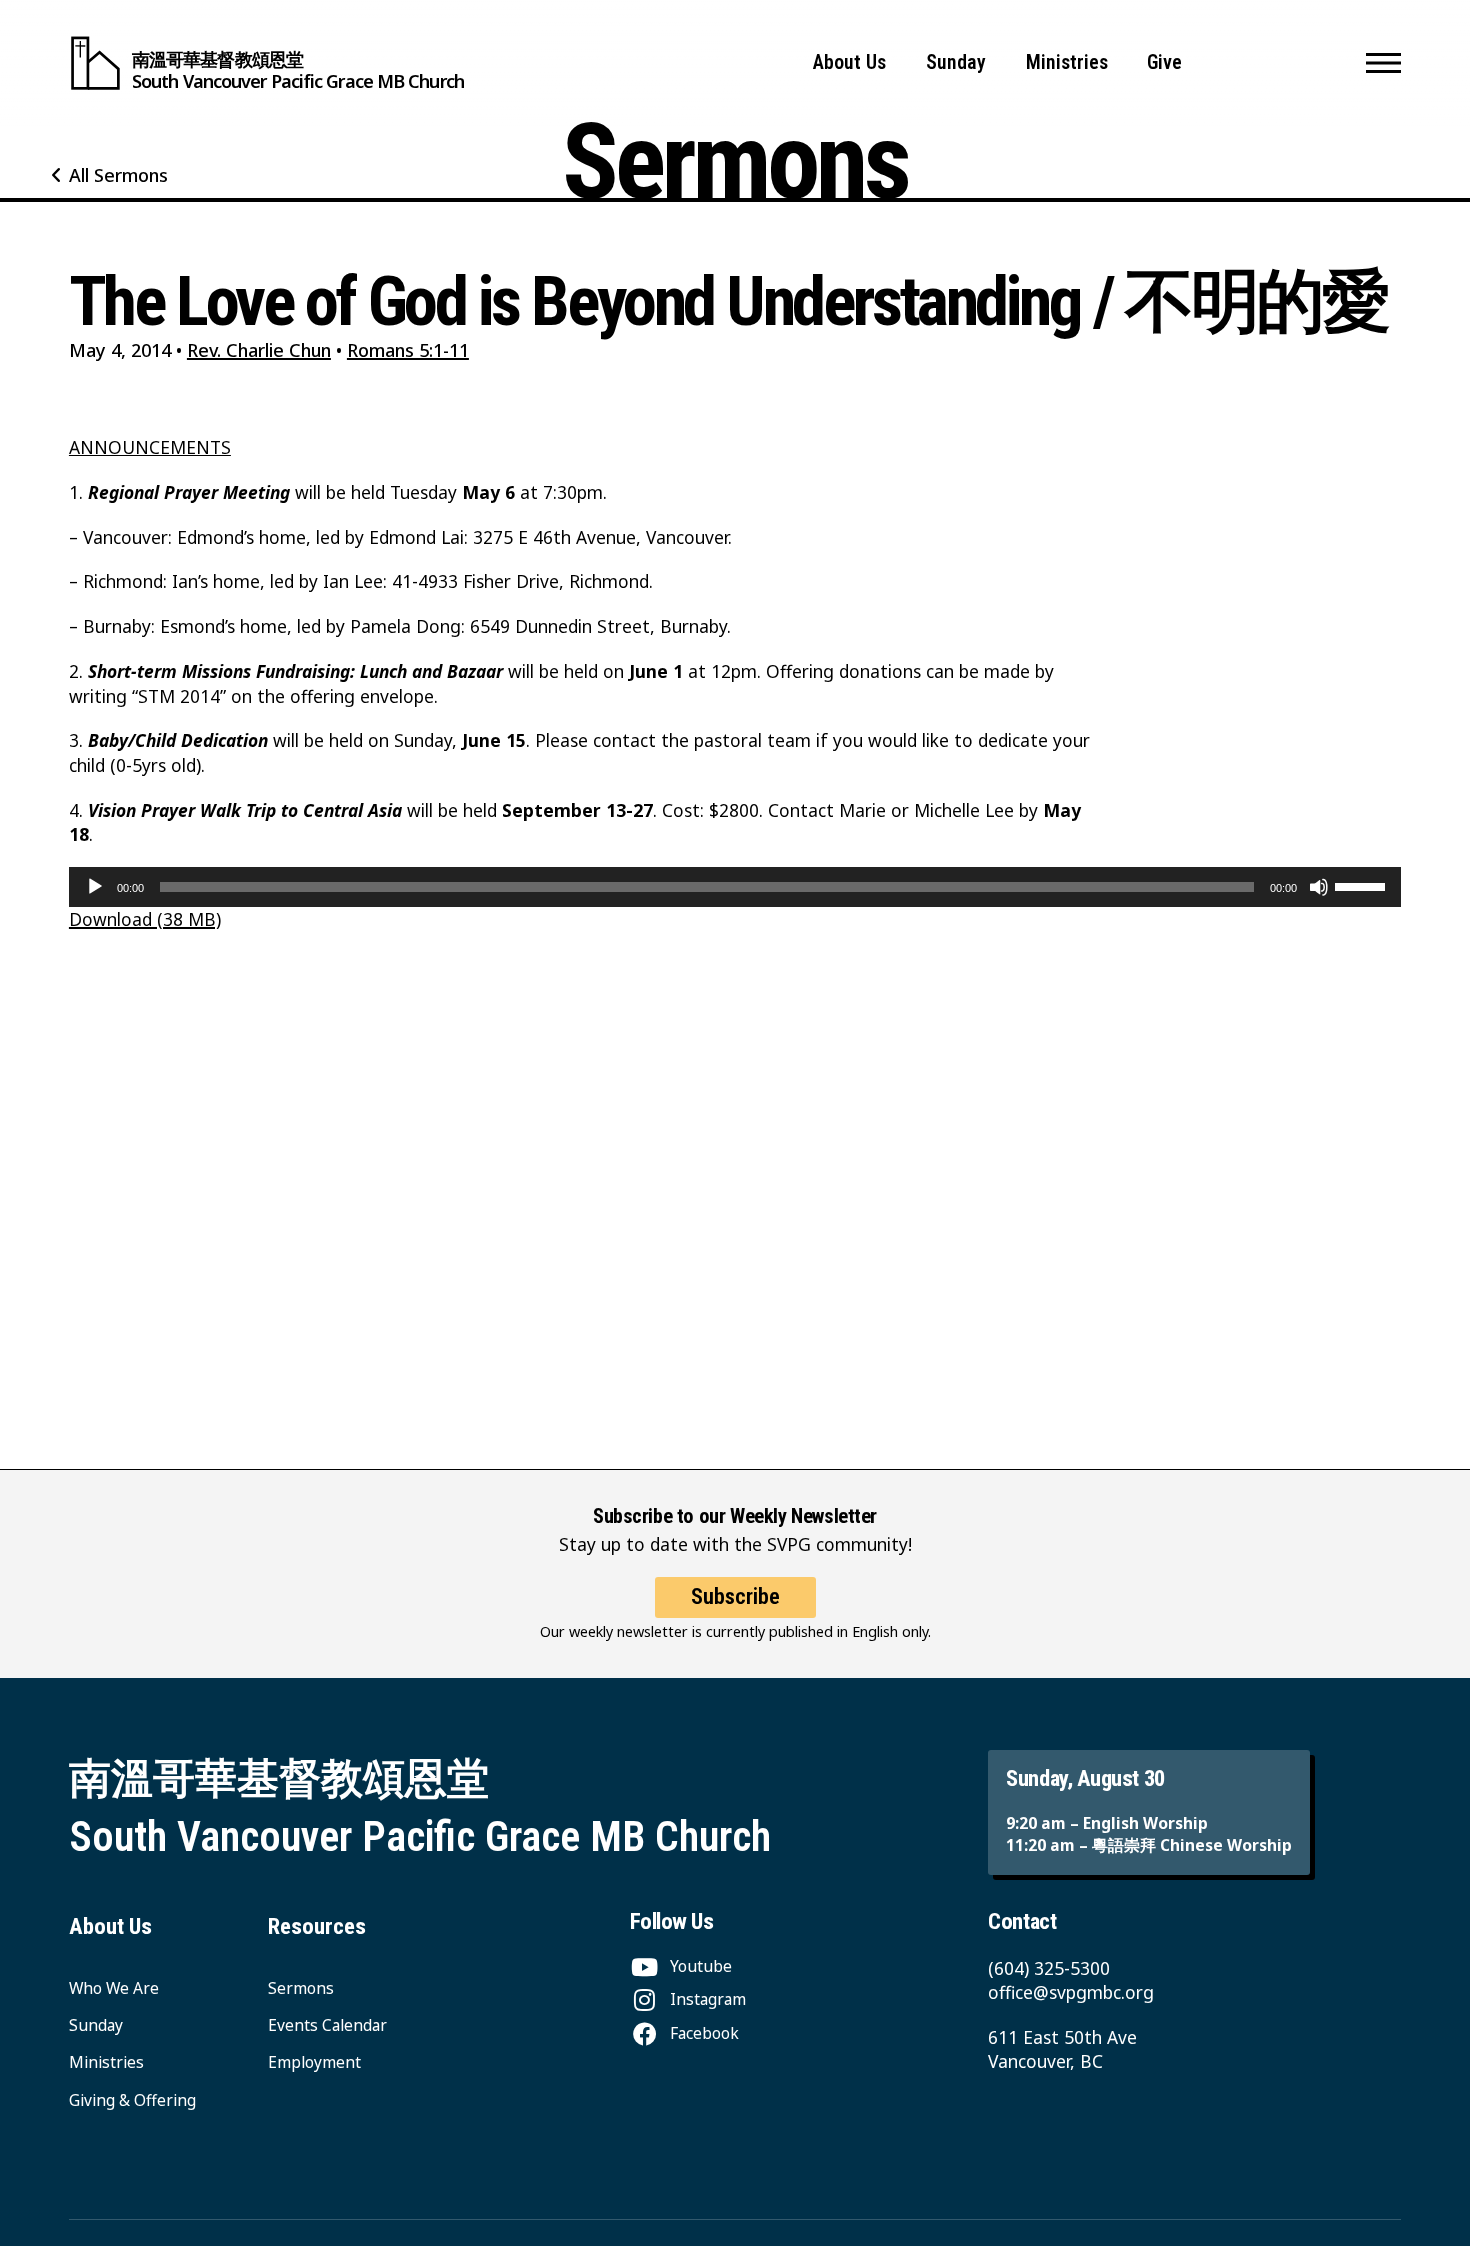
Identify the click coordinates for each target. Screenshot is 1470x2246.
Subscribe (735, 1596)
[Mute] (1319, 887)
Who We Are (114, 1988)
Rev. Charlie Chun (259, 350)
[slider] (1363, 885)
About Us (849, 62)
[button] (1383, 63)
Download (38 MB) (145, 919)
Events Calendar (327, 2025)
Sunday (956, 62)
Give (1164, 62)
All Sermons (118, 175)
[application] (735, 887)
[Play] (95, 887)
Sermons (301, 1988)
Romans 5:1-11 (408, 350)
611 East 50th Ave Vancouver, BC (1062, 2049)
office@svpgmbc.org (1071, 1992)
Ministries (1067, 62)
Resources (317, 1926)
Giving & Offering (132, 2100)
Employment (314, 2062)
